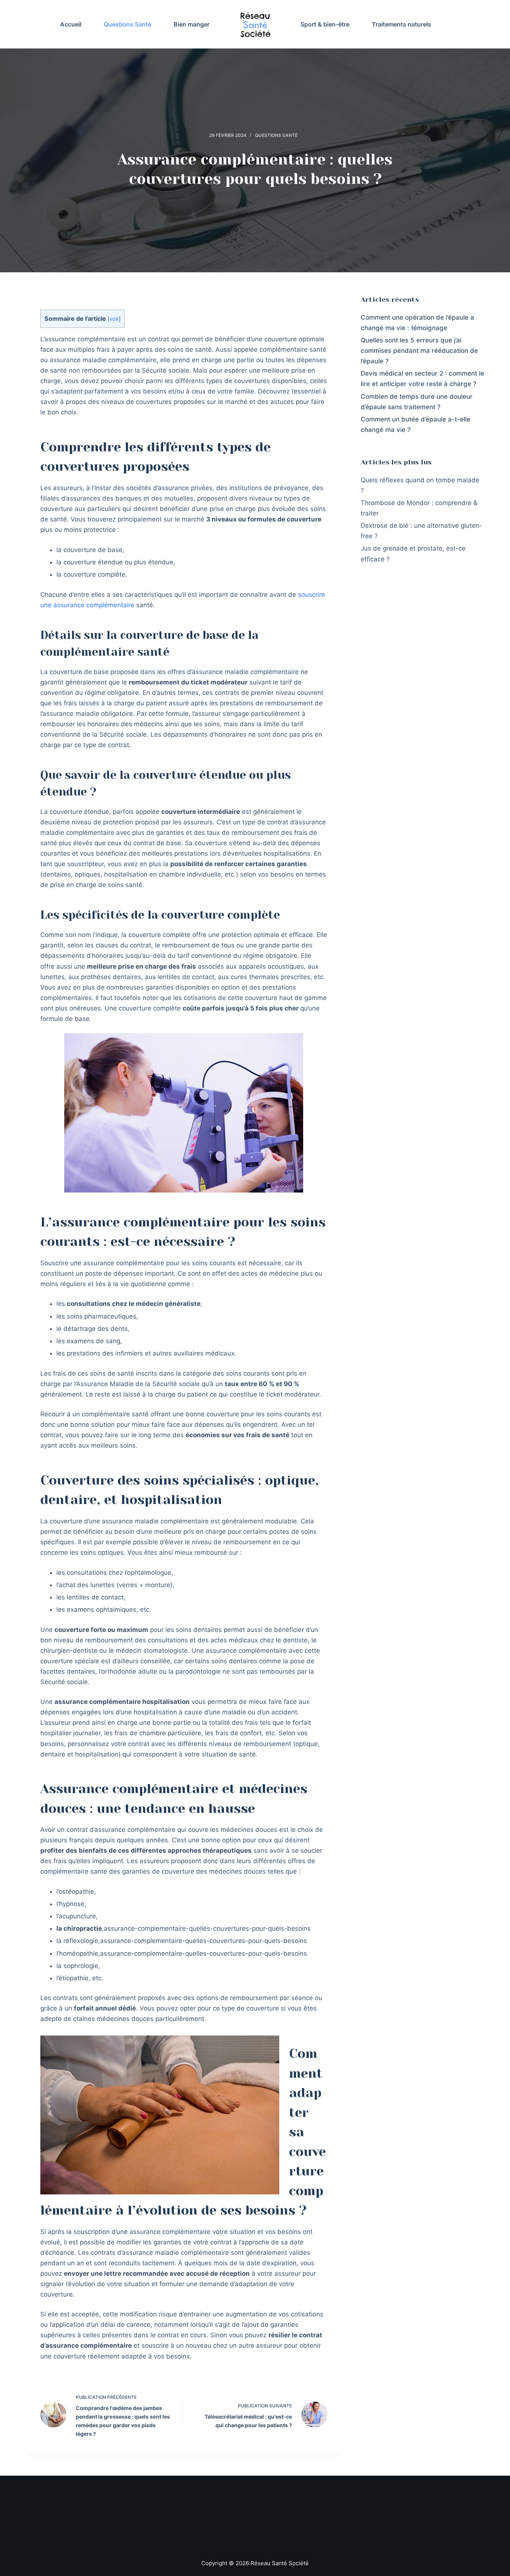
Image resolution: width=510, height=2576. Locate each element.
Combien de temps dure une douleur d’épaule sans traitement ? (417, 402)
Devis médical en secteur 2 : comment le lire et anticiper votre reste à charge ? (422, 379)
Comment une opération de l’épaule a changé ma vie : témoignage (417, 323)
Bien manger (192, 24)
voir (114, 319)
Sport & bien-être (325, 24)
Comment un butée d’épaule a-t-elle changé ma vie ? (416, 424)
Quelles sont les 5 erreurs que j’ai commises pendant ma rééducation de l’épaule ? (419, 351)
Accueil (71, 24)
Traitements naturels (402, 24)
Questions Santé (127, 24)
